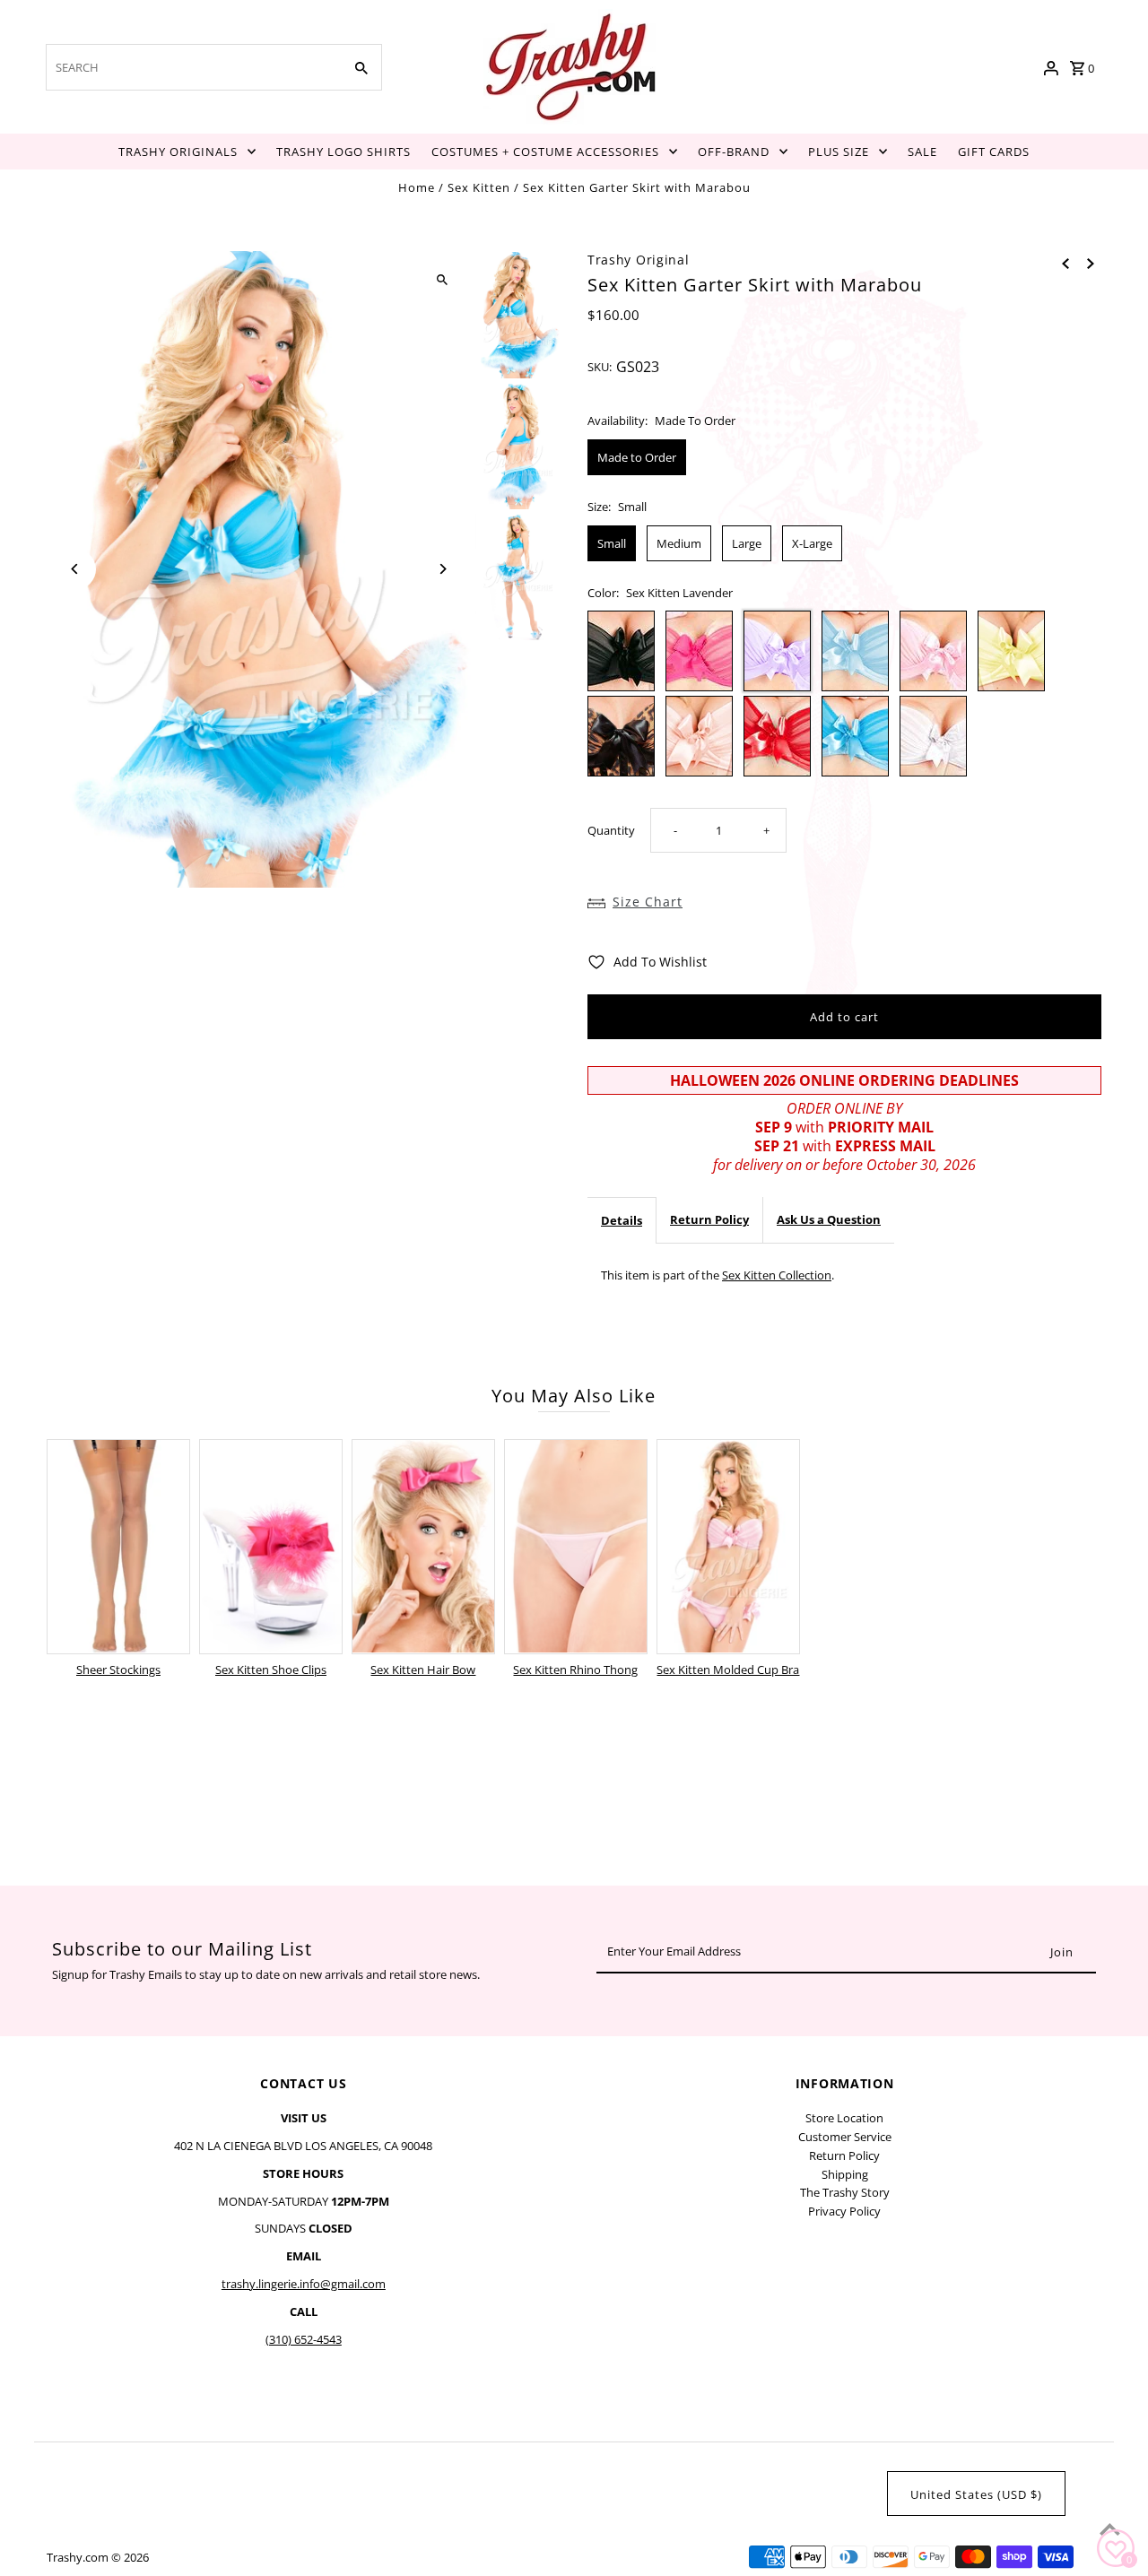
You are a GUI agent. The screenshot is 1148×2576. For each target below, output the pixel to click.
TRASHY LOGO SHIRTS (344, 152)
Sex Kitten (479, 187)
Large (747, 543)
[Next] (442, 569)
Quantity (611, 830)
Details (622, 1220)
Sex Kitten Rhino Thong (575, 1670)
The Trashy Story (845, 2192)
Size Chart (648, 902)
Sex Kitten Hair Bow (423, 1670)
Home (417, 187)
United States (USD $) (976, 2494)
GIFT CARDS (994, 152)
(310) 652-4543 (304, 2339)
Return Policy (709, 1219)
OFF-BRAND (734, 152)
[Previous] (76, 569)
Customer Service (845, 2137)
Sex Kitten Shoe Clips (271, 1670)
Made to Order (637, 457)
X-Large (812, 543)
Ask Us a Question (829, 1219)
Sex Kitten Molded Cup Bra (728, 1670)
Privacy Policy (844, 2211)
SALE (922, 152)
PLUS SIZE (839, 152)
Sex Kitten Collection (777, 1275)
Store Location (844, 2118)
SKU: (600, 367)
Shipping (845, 2174)
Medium (679, 543)
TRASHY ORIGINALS (178, 152)
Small (612, 543)
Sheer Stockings (118, 1670)
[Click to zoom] (442, 280)
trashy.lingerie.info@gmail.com (304, 2284)
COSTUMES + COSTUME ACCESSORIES (545, 152)
